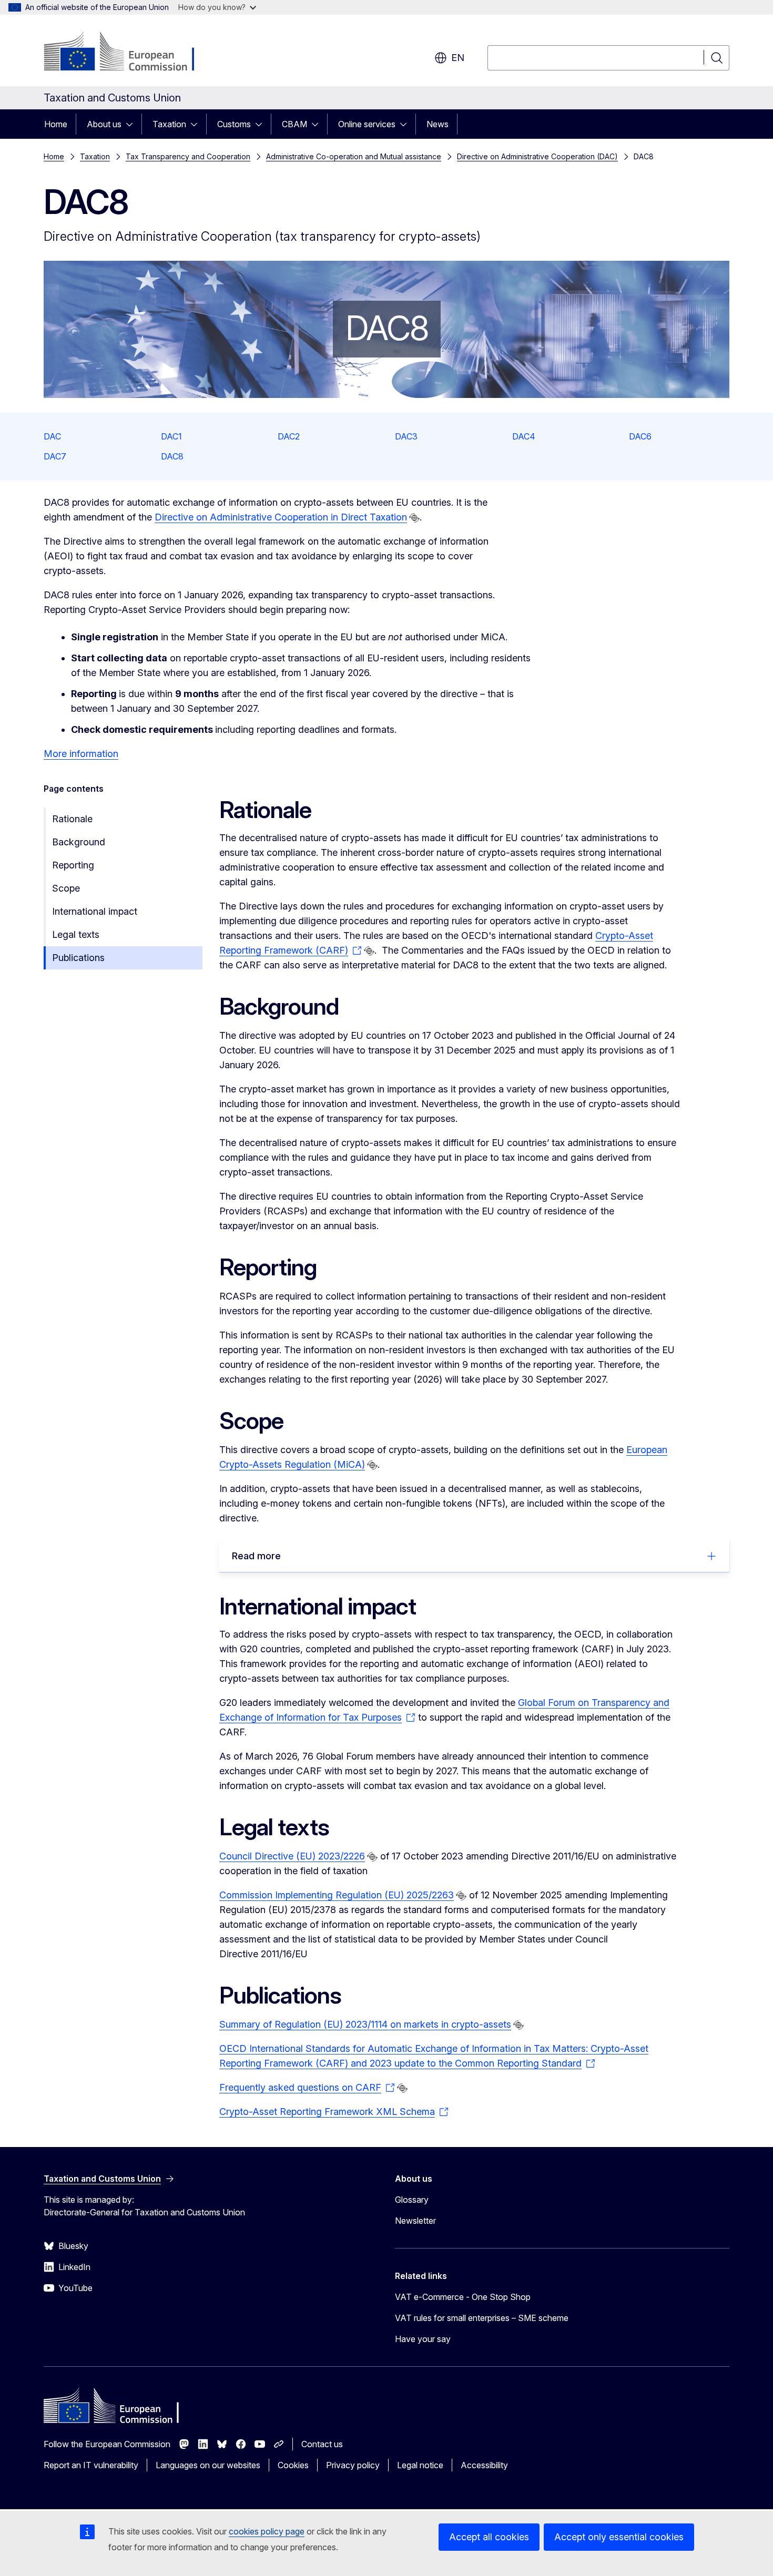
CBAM (294, 124)
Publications (78, 958)
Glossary (412, 2200)
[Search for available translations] (414, 518)
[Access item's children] (133, 124)
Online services (367, 124)
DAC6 (640, 436)
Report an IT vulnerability (91, 2465)
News (438, 124)
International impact (95, 911)
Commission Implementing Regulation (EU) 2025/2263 (337, 1895)
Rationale (72, 819)
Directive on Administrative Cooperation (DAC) (537, 156)
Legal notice (420, 2465)
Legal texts (76, 934)
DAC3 (406, 436)
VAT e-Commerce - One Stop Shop (463, 2297)
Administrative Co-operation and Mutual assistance (354, 156)
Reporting (73, 865)
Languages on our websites (208, 2465)
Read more (256, 1556)
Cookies (293, 2465)
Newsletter (415, 2221)
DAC (52, 436)
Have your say (423, 2339)
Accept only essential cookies (619, 2537)
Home (56, 124)
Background (79, 842)
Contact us (322, 2444)
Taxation (169, 124)
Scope (66, 888)
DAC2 (289, 436)
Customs (234, 124)
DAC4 (524, 436)
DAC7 (55, 456)
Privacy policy (353, 2465)
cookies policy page (267, 2531)
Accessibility (484, 2465)
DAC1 (171, 436)
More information (81, 754)
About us (104, 124)
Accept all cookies (489, 2537)
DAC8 (172, 456)
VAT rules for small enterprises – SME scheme (482, 2318)
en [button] (458, 58)
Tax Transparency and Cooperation (188, 156)
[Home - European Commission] (129, 53)
